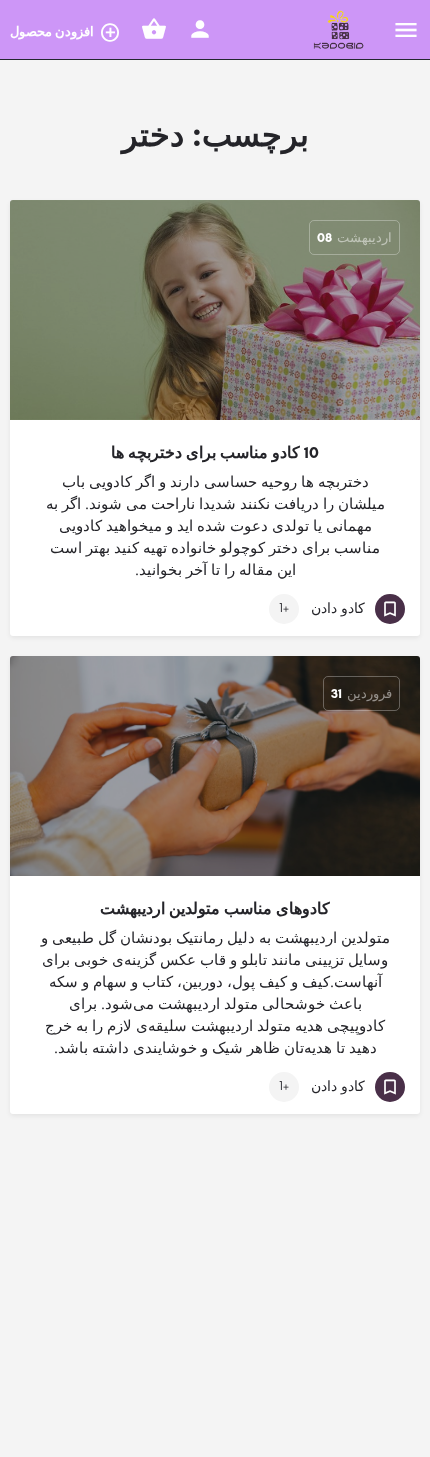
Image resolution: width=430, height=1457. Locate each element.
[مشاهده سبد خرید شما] (154, 29)
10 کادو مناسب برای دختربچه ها (215, 452)
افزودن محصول (52, 31)
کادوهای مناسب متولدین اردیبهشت (215, 908)
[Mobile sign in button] (200, 29)
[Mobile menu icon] (406, 30)
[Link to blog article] (215, 310)
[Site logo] (336, 30)
